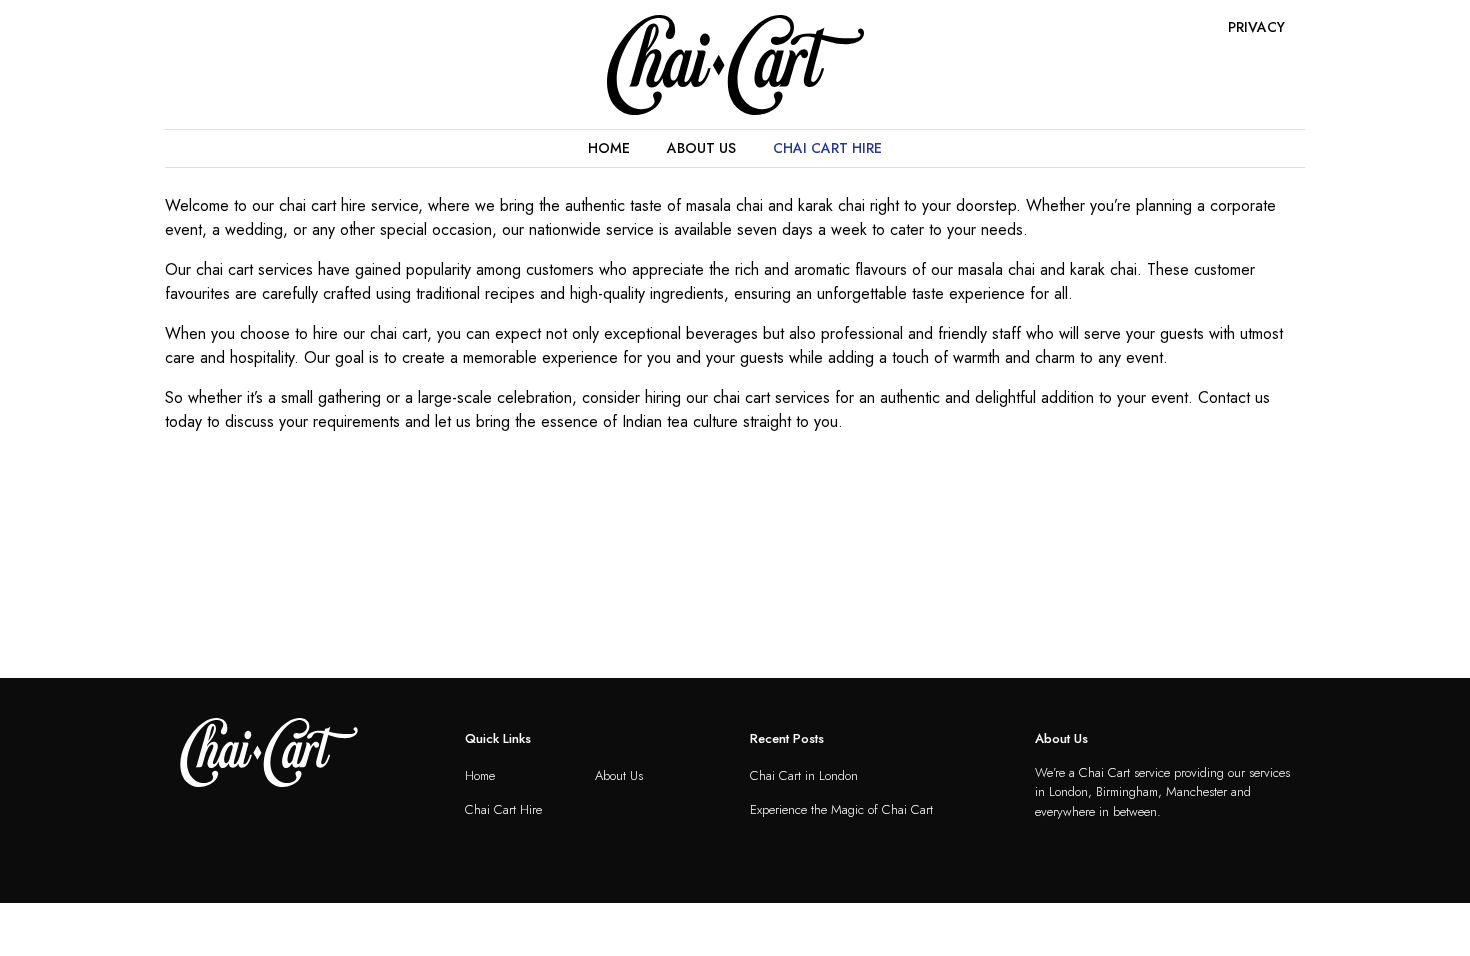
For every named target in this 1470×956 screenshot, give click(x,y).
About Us (701, 148)
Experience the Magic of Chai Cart (841, 809)
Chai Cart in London (804, 775)
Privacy (1256, 27)
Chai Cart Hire (827, 148)
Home (609, 148)
